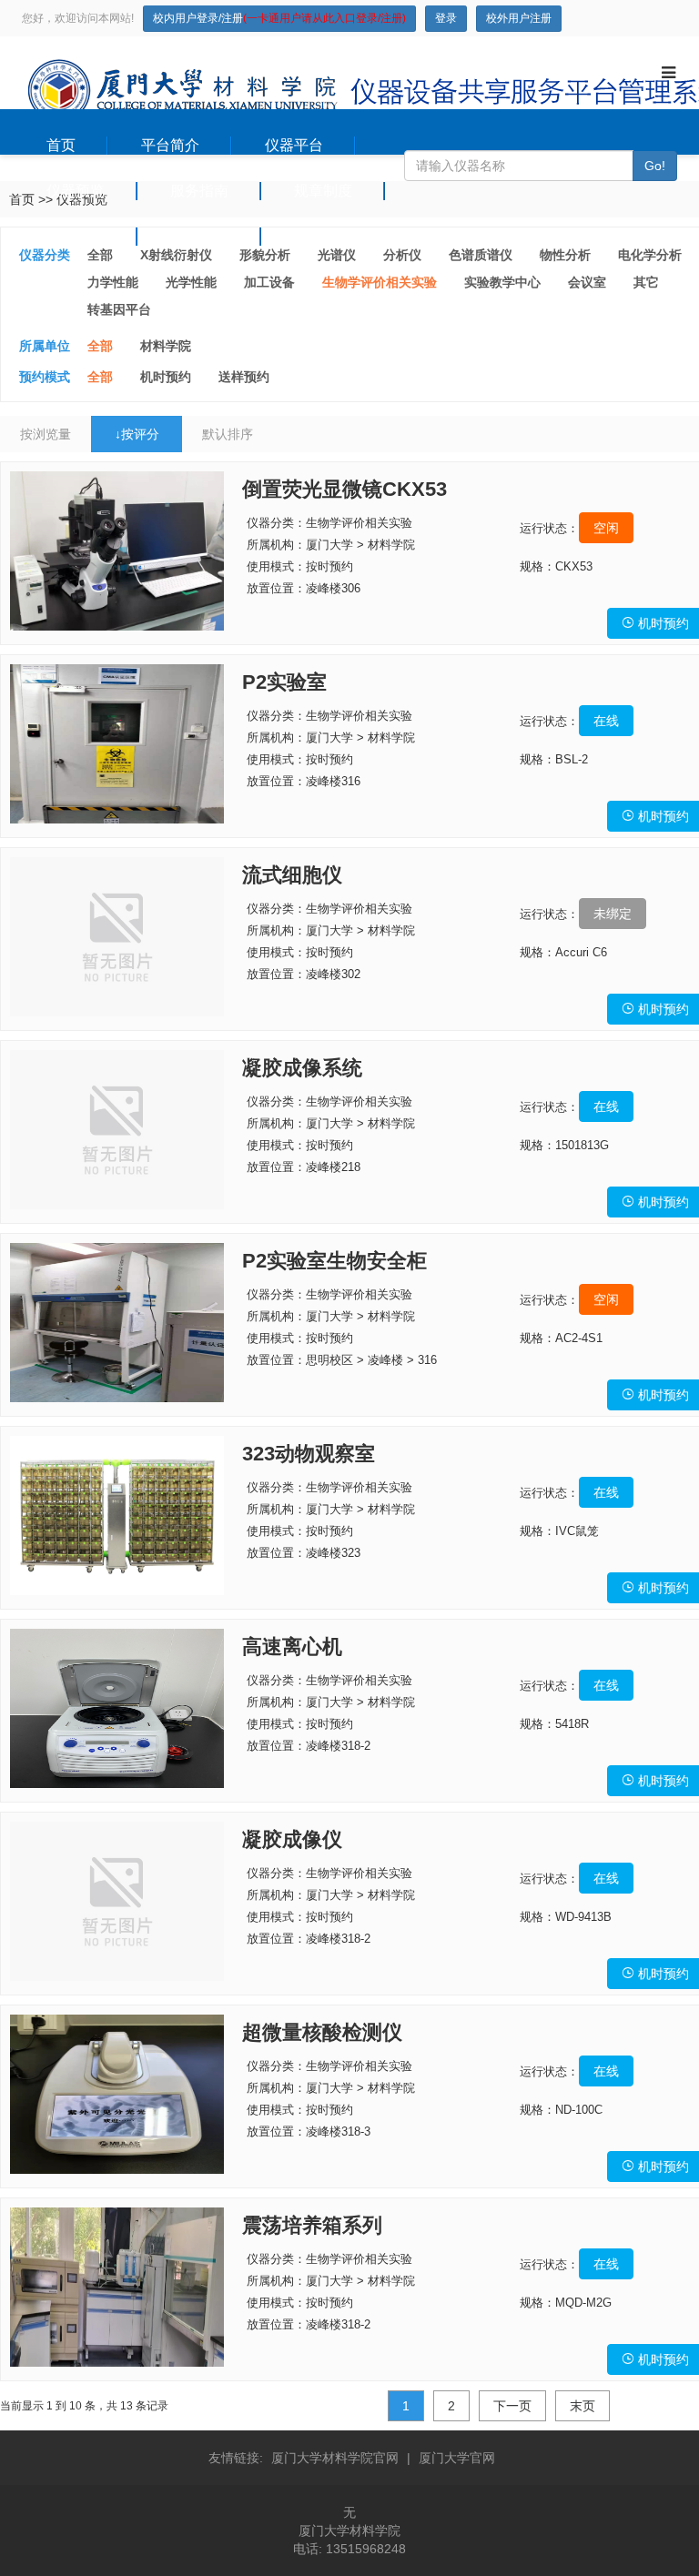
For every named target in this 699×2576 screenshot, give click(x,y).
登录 (446, 18)
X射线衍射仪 (176, 255)
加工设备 (269, 282)
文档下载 (199, 236)
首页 (61, 145)
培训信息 (76, 236)
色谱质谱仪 (481, 255)
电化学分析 (650, 255)
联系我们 (323, 236)
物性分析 (565, 255)
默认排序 (228, 434)
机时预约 (166, 377)
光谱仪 (337, 255)
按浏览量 (46, 434)
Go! (655, 166)
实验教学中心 (502, 282)
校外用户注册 (519, 18)
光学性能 (191, 282)
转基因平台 (119, 309)
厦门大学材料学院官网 (335, 2458)
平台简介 (170, 145)
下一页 (512, 2406)
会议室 (587, 282)
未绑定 (613, 914)
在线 (606, 721)
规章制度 (323, 191)
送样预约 (244, 377)
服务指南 (199, 191)
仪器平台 (294, 145)
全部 (100, 255)
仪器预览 (76, 191)
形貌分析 (265, 255)
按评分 (137, 434)
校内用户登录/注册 (279, 18)
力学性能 (113, 282)
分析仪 (402, 255)
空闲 (606, 528)
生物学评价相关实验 (380, 282)
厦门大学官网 (457, 2458)
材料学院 (166, 346)
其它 (646, 282)
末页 (582, 2406)
